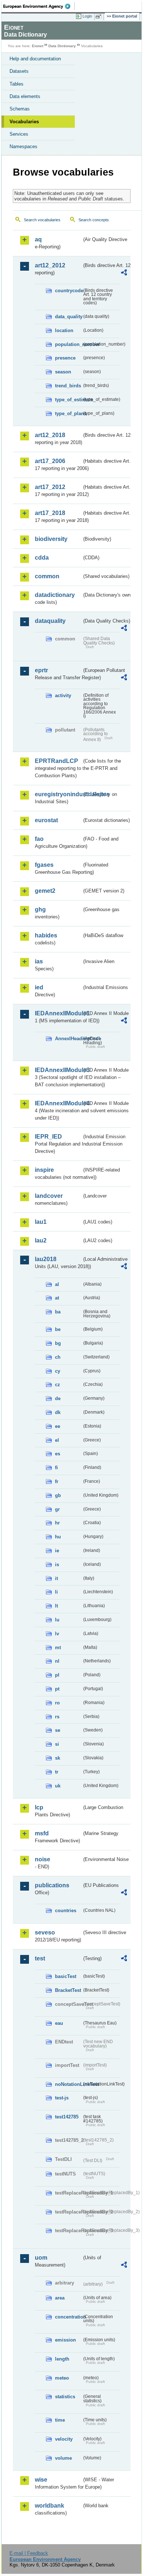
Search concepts (94, 220)
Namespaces (23, 146)
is (57, 1565)
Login (87, 16)
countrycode (68, 291)
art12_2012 (50, 265)
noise (43, 1859)
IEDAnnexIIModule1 (58, 1013)
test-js (62, 2098)
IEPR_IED (48, 1137)
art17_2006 (50, 461)
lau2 (41, 1240)
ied (39, 987)
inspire (44, 1170)
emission (65, 2340)
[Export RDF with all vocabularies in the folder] (124, 273)
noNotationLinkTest (68, 2084)
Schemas (20, 109)
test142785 (67, 2117)
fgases (44, 865)
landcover (49, 1196)
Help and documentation (35, 59)
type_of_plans (68, 413)
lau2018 (46, 1259)
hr (57, 1523)
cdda (42, 558)
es (58, 1454)
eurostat (46, 820)
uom (41, 2258)
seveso (45, 1932)
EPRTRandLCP (56, 761)
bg (58, 1343)
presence (65, 358)
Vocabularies (24, 122)
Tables (16, 84)
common (47, 576)
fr (57, 1481)
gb (58, 1495)
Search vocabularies (42, 220)
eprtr (41, 670)
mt (58, 1648)
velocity (64, 2439)
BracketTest (68, 1990)
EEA (39, 6)
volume (63, 2458)
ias (39, 961)
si (57, 1744)
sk (58, 1758)
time (60, 2420)
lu (57, 1620)
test (40, 1958)
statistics (65, 2397)
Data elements (25, 96)
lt (56, 1606)
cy (58, 1371)
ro (57, 1703)
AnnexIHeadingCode (68, 1039)
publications (52, 1885)
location (64, 330)
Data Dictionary (62, 46)
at (57, 1298)
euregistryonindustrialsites (58, 794)
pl (57, 1675)
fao (39, 839)
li (56, 1592)
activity (63, 695)
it (56, 1578)
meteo (62, 2378)
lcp (39, 1807)
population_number (68, 344)
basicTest (66, 1976)
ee (58, 1426)
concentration (68, 2317)
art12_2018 (50, 435)
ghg (40, 909)
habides (46, 935)
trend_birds (68, 386)
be (58, 1329)
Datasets (19, 71)
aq (38, 239)
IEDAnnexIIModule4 (58, 1103)
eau (59, 2023)
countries (66, 1911)
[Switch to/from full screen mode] (100, 16)
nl (57, 1661)
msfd (42, 1833)
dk (58, 1412)
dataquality (50, 621)
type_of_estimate (68, 400)
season (63, 372)
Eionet (38, 46)
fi (56, 1468)
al (57, 1284)
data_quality (68, 317)
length (62, 2359)
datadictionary (55, 595)
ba (58, 1312)
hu (58, 1537)
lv (57, 1634)
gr (57, 1509)
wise (41, 2480)
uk (58, 1786)
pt (57, 1689)
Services (19, 134)
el (57, 1440)
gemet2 (45, 891)
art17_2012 (50, 487)
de (58, 1398)
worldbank (49, 2506)
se (58, 1730)
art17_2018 (50, 513)
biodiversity (51, 539)
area (60, 2298)
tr (57, 1772)
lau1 (41, 1222)
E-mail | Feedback (29, 2553)
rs (57, 1717)
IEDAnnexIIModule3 (58, 1070)
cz (58, 1385)
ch (58, 1357)
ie (57, 1551)
